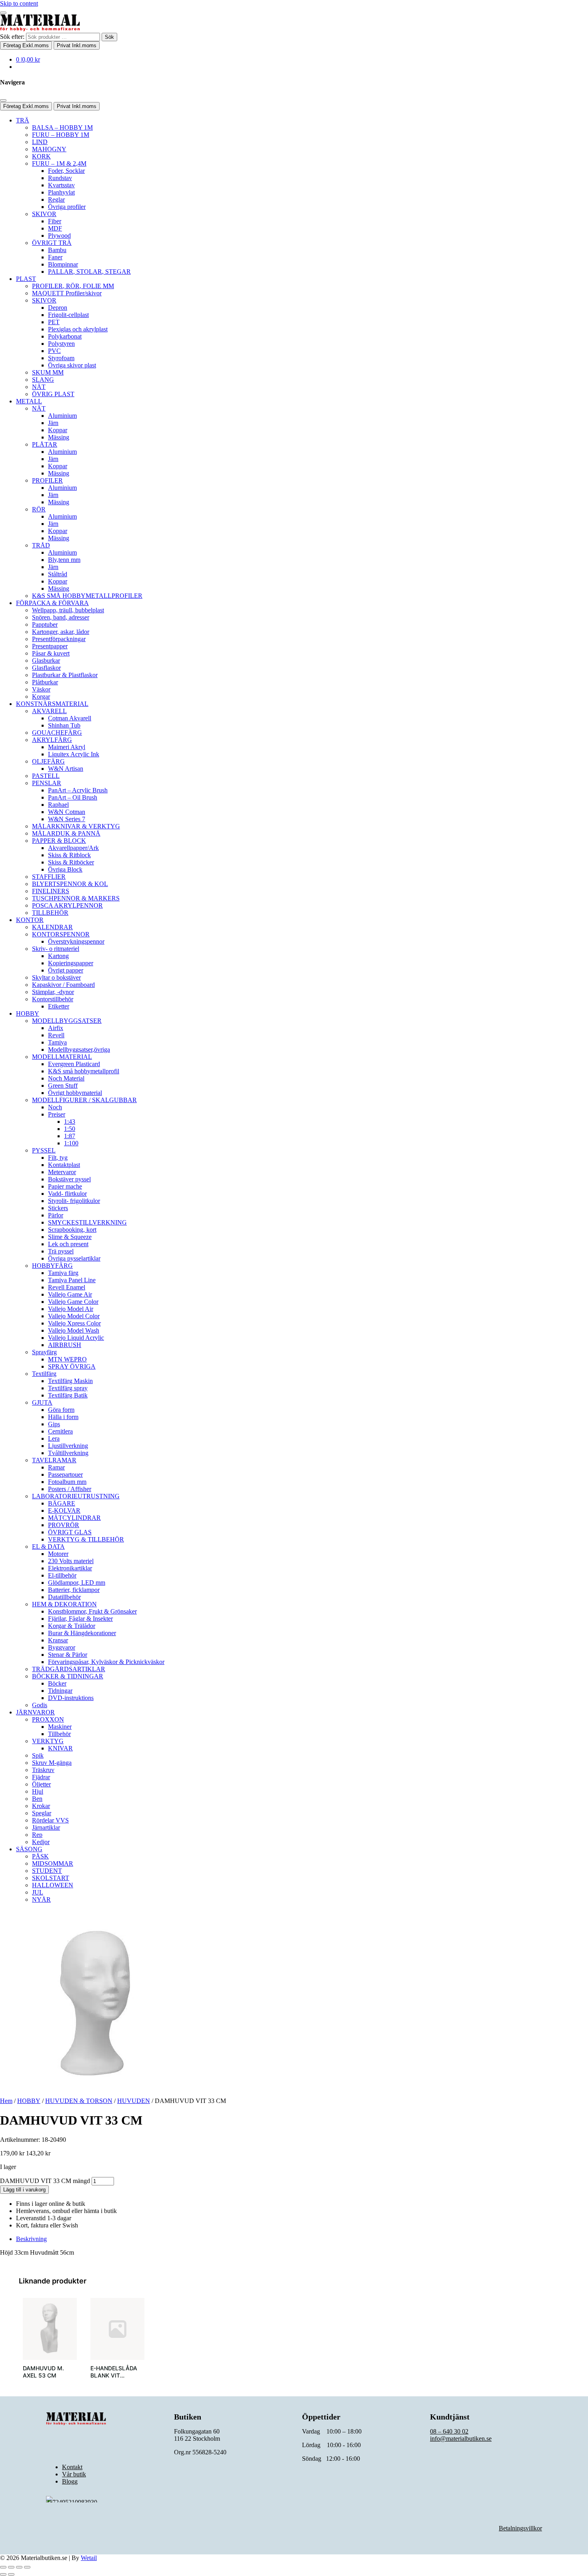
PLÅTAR (45, 444)
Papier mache (65, 1186)
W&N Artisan (66, 769)
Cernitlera (60, 1431)
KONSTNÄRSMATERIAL (52, 704)
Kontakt (72, 2467)
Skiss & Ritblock (69, 855)
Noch (55, 1107)
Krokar (41, 1806)
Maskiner (60, 1727)
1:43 (70, 1122)
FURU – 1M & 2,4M (59, 163)
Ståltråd (58, 574)
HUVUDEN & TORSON (79, 2101)
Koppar (58, 430)
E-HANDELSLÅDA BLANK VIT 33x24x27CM (114, 2375)
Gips (54, 1424)
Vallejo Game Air (70, 1294)
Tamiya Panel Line (72, 1280)
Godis (40, 1705)
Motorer (58, 1554)
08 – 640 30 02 (449, 2431)
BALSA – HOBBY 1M (62, 127)
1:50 (70, 1129)
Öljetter (41, 1784)
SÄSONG (29, 1849)
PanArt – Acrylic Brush (78, 790)
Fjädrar (41, 1777)
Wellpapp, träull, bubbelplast (68, 610)
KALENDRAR (52, 927)
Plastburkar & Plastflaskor (65, 675)
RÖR (39, 509)
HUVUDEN (134, 2101)
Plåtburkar (45, 682)
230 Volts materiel (71, 1561)
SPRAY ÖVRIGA (72, 1366)
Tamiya (57, 1042)
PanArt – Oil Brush (73, 797)
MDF (55, 228)
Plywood (59, 236)
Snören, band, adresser (61, 617)
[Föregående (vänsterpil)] (3, 2574)
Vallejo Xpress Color (74, 1323)
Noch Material (66, 1078)
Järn (53, 423)
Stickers (58, 1208)
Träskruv (43, 1770)
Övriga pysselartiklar (74, 1258)
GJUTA (42, 1402)
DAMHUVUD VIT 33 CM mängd (45, 2181)
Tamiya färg (63, 1273)
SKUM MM (48, 372)
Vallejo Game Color (73, 1302)
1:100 (71, 1143)
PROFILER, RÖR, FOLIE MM (73, 286)
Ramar (56, 1467)
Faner (55, 257)
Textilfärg (44, 1374)
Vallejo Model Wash (74, 1330)
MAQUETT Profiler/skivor (67, 293)
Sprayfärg (44, 1352)
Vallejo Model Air (71, 1309)
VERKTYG (48, 1741)
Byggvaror (62, 1647)
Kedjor (41, 1842)
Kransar (58, 1640)
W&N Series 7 (67, 819)
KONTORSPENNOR (61, 934)
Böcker (57, 1683)
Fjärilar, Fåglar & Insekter (80, 1619)
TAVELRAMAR (54, 1460)
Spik (38, 1755)
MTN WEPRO (67, 1359)
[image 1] (50, 2329)
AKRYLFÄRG (52, 740)
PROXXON (48, 1719)
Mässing (59, 437)
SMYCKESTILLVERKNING (87, 1222)
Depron (58, 308)
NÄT (39, 387)
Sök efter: (12, 37)
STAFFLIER (49, 877)
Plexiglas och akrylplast (78, 329)
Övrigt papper (66, 970)
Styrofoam (61, 358)
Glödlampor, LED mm (77, 1583)
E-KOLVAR (64, 1511)
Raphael (58, 805)
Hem (6, 2101)
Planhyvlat (61, 192)
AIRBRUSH (65, 1345)
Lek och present (68, 1244)
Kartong (58, 956)
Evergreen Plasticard (74, 1064)
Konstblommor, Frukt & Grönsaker (92, 1611)
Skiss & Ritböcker (71, 862)
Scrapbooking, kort (72, 1230)
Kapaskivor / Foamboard (63, 985)
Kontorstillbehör (53, 999)
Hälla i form (63, 1417)
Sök (109, 37)
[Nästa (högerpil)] (11, 2574)
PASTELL (46, 776)
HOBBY (28, 1013)
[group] (50, 2343)
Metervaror (62, 1172)
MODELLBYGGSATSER (67, 1021)
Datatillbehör (64, 1597)
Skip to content (19, 3)
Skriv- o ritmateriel (56, 949)
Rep (37, 1835)
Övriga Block (65, 869)
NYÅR (41, 1899)
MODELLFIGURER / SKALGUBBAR (84, 1100)
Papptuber (45, 624)
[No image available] (117, 2329)
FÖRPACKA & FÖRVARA (52, 603)
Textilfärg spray (68, 1388)
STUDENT (47, 1871)
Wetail (89, 2558)
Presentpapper (50, 646)
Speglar (42, 1813)
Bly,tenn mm (64, 560)
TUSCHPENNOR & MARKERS (76, 898)
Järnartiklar (46, 1827)
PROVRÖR (64, 1525)
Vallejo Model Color (74, 1316)
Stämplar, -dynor (53, 992)
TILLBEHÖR (50, 913)
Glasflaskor (46, 668)
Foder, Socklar (66, 171)
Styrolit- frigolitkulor (74, 1201)
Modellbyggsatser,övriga (79, 1049)
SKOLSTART (51, 1878)
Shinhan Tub (64, 725)
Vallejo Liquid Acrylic (76, 1338)
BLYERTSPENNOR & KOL (70, 884)
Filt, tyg (58, 1158)
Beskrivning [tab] (31, 2239)
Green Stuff (63, 1086)
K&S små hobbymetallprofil (84, 1071)
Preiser (57, 1114)
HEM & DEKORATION (64, 1604)
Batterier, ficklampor (74, 1590)
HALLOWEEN (53, 1885)
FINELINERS (51, 891)
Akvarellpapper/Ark (73, 848)
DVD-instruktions (71, 1698)
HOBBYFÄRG (52, 1266)
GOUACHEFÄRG (57, 733)
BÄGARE (62, 1503)
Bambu (57, 250)
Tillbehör (59, 1734)
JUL (38, 1892)
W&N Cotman (67, 812)
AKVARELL (49, 711)
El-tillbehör (62, 1575)
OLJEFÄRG (48, 761)
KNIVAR (60, 1748)
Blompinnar (63, 264)
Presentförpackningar (59, 639)
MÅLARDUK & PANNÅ (66, 833)
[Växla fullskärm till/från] (11, 2567)
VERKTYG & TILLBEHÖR (86, 1539)
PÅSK (40, 1856)
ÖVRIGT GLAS (70, 1532)
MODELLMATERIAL (62, 1057)
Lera (54, 1438)
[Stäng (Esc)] (27, 2567)
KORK (41, 156)
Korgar (41, 697)
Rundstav (60, 178)
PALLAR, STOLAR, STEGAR (89, 272)
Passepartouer (65, 1474)
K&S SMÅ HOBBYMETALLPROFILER (87, 596)
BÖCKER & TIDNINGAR (68, 1676)
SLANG (43, 380)
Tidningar (60, 1691)
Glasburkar (46, 661)
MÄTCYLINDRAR (74, 1518)
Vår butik (74, 2474)
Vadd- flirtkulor (67, 1194)
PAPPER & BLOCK (59, 841)
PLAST (26, 279)
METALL (29, 401)
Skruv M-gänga (52, 1763)
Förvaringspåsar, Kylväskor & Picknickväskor (106, 1662)
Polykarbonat (65, 336)
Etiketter (59, 1006)
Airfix (56, 1028)
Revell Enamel (67, 1287)
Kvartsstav (61, 185)
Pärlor (56, 1215)
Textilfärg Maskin (70, 1381)
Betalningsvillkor (520, 2528)
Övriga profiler (67, 207)
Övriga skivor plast (72, 365)
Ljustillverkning (68, 1446)
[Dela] (19, 2567)
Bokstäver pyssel (69, 1179)
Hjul (38, 1791)
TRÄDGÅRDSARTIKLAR (69, 1669)
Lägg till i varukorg (24, 2190)
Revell (56, 1035)
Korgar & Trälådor (72, 1626)
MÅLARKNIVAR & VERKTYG (76, 826)
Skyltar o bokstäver (56, 977)
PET (54, 322)
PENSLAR (47, 783)
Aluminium (62, 416)
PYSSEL (44, 1150)
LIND (40, 142)
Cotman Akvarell (70, 718)
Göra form (61, 1410)
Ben (37, 1799)
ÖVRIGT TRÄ (52, 243)
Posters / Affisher (70, 1489)
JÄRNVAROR (35, 1712)
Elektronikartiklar (70, 1568)
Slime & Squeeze (70, 1237)
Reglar (56, 199)
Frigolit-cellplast (68, 315)
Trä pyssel (61, 1251)
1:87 (70, 1136)
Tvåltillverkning (68, 1453)
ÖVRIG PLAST (53, 394)
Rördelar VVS (50, 1820)
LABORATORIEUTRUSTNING (76, 1496)
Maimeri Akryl (67, 747)
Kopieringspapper (71, 963)
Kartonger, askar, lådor (61, 632)
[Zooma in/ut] (3, 2567)
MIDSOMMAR (53, 1863)
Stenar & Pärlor (68, 1655)
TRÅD (41, 545)
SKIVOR (44, 214)
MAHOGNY (49, 149)
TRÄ (23, 120)
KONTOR (30, 920)
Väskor (41, 689)
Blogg (70, 2481)
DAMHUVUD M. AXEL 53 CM (43, 2372)
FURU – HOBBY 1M (61, 135)
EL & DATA (48, 1547)
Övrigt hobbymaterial (75, 1093)
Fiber (55, 221)
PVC (54, 351)
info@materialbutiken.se (461, 2439)
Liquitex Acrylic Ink (74, 754)
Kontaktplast (64, 1165)
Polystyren (61, 344)
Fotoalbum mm (67, 1482)
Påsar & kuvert (51, 653)
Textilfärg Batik (68, 1395)
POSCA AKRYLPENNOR (67, 905)
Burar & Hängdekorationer (82, 1633)
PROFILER (47, 480)
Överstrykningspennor (76, 941)
